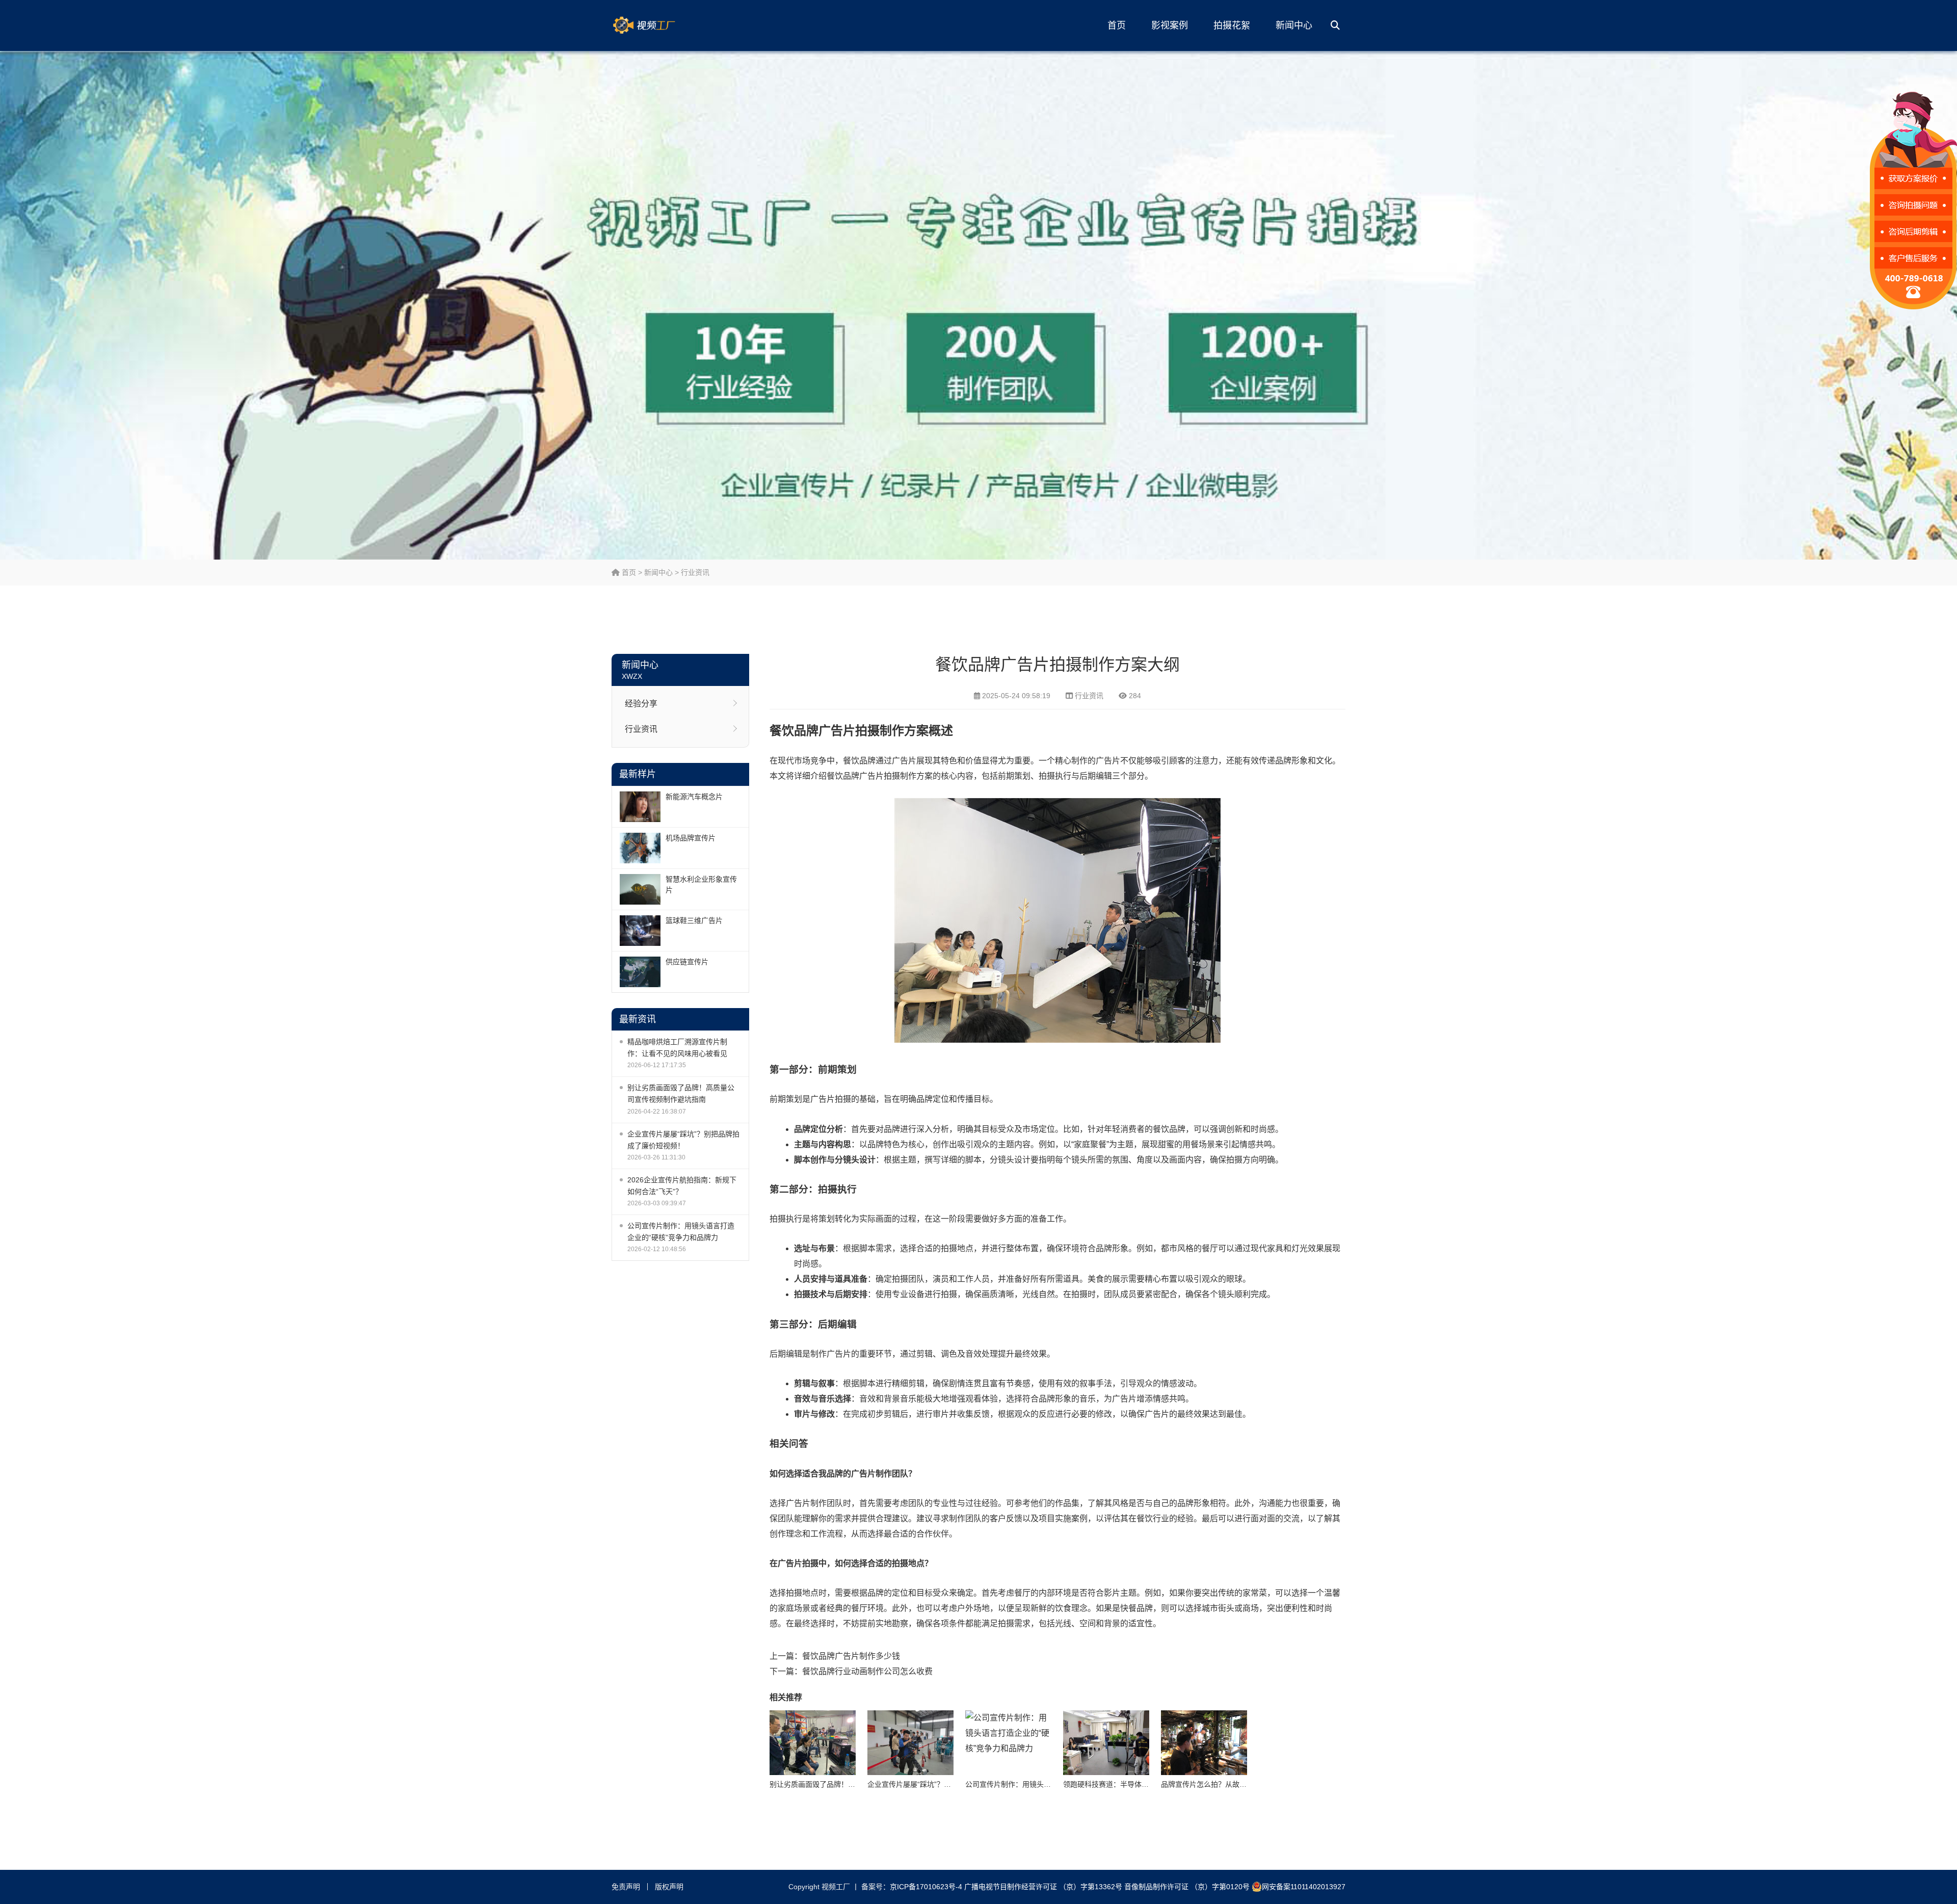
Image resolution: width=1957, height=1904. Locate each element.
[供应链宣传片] (640, 972)
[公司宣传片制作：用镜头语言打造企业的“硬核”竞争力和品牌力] (1008, 1743)
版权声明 (669, 1887)
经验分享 (641, 704)
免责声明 (626, 1887)
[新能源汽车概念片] (640, 807)
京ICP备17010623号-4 (926, 1887)
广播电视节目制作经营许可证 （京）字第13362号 (1043, 1887)
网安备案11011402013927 (1304, 1887)
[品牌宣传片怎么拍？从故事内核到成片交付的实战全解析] (1204, 1743)
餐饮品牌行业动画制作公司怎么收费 (867, 1671)
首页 (1117, 25)
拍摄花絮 (1232, 25)
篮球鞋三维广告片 (694, 920)
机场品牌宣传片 (691, 838)
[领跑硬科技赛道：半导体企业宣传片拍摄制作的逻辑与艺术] (1106, 1743)
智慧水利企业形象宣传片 (701, 884)
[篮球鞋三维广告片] (640, 931)
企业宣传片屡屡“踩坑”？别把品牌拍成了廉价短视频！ (683, 1140)
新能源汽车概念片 (694, 797)
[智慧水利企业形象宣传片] (640, 889)
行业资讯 (695, 572)
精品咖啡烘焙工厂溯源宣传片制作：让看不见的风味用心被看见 (677, 1048)
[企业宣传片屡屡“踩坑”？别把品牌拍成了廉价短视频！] (910, 1743)
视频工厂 (660, 25)
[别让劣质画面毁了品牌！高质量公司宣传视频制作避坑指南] (813, 1743)
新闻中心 (1294, 25)
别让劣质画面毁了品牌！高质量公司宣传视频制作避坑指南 (681, 1093)
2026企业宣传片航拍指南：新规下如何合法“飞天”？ (682, 1186)
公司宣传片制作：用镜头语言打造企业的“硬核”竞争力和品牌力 (681, 1232)
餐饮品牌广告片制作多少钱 (851, 1656)
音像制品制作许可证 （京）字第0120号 (1187, 1887)
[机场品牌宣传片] (640, 848)
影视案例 (1170, 25)
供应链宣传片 (687, 962)
